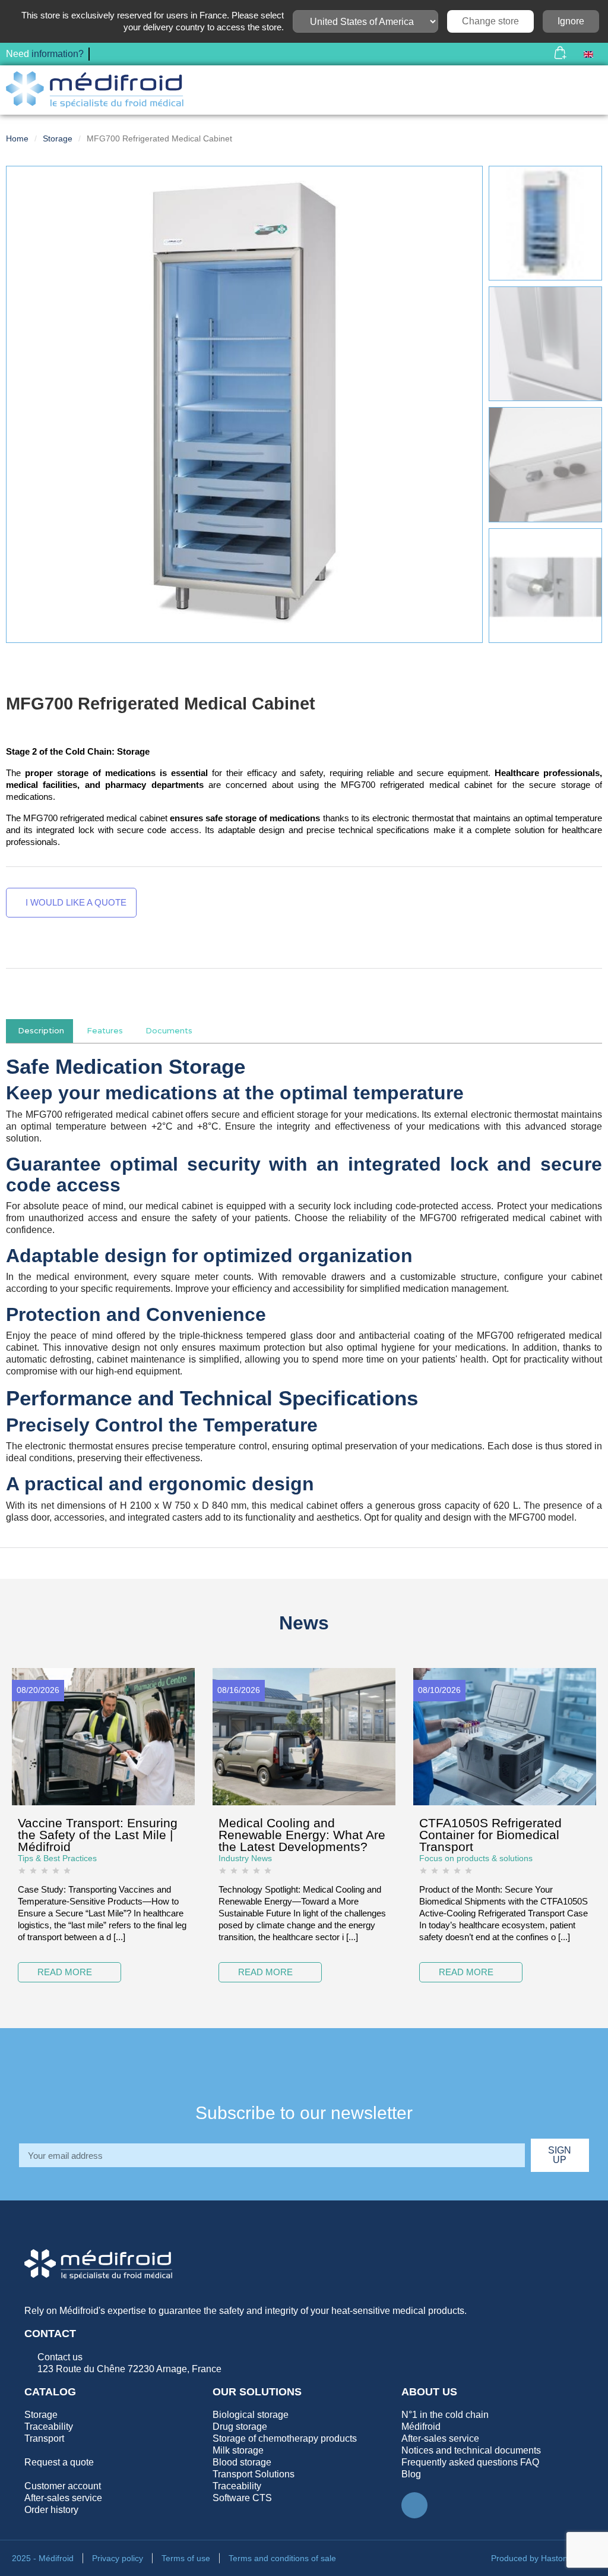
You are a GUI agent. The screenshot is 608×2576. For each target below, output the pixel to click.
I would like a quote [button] (75, 902)
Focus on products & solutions (476, 1858)
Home (17, 138)
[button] (528, 54)
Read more (65, 1972)
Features (105, 1031)
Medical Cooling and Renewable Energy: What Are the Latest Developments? (302, 1835)
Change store (490, 21)
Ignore (571, 21)
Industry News (245, 1858)
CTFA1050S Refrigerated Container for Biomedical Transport (490, 1835)
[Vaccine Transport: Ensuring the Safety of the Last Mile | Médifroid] (103, 1735)
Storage (58, 138)
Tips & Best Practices (57, 1858)
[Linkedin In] (414, 2505)
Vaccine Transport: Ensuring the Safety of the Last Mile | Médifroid (98, 1835)
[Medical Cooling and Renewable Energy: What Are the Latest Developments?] (304, 1735)
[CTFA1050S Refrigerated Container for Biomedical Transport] (505, 1735)
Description (41, 1031)
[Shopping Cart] (560, 54)
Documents (169, 1031)
